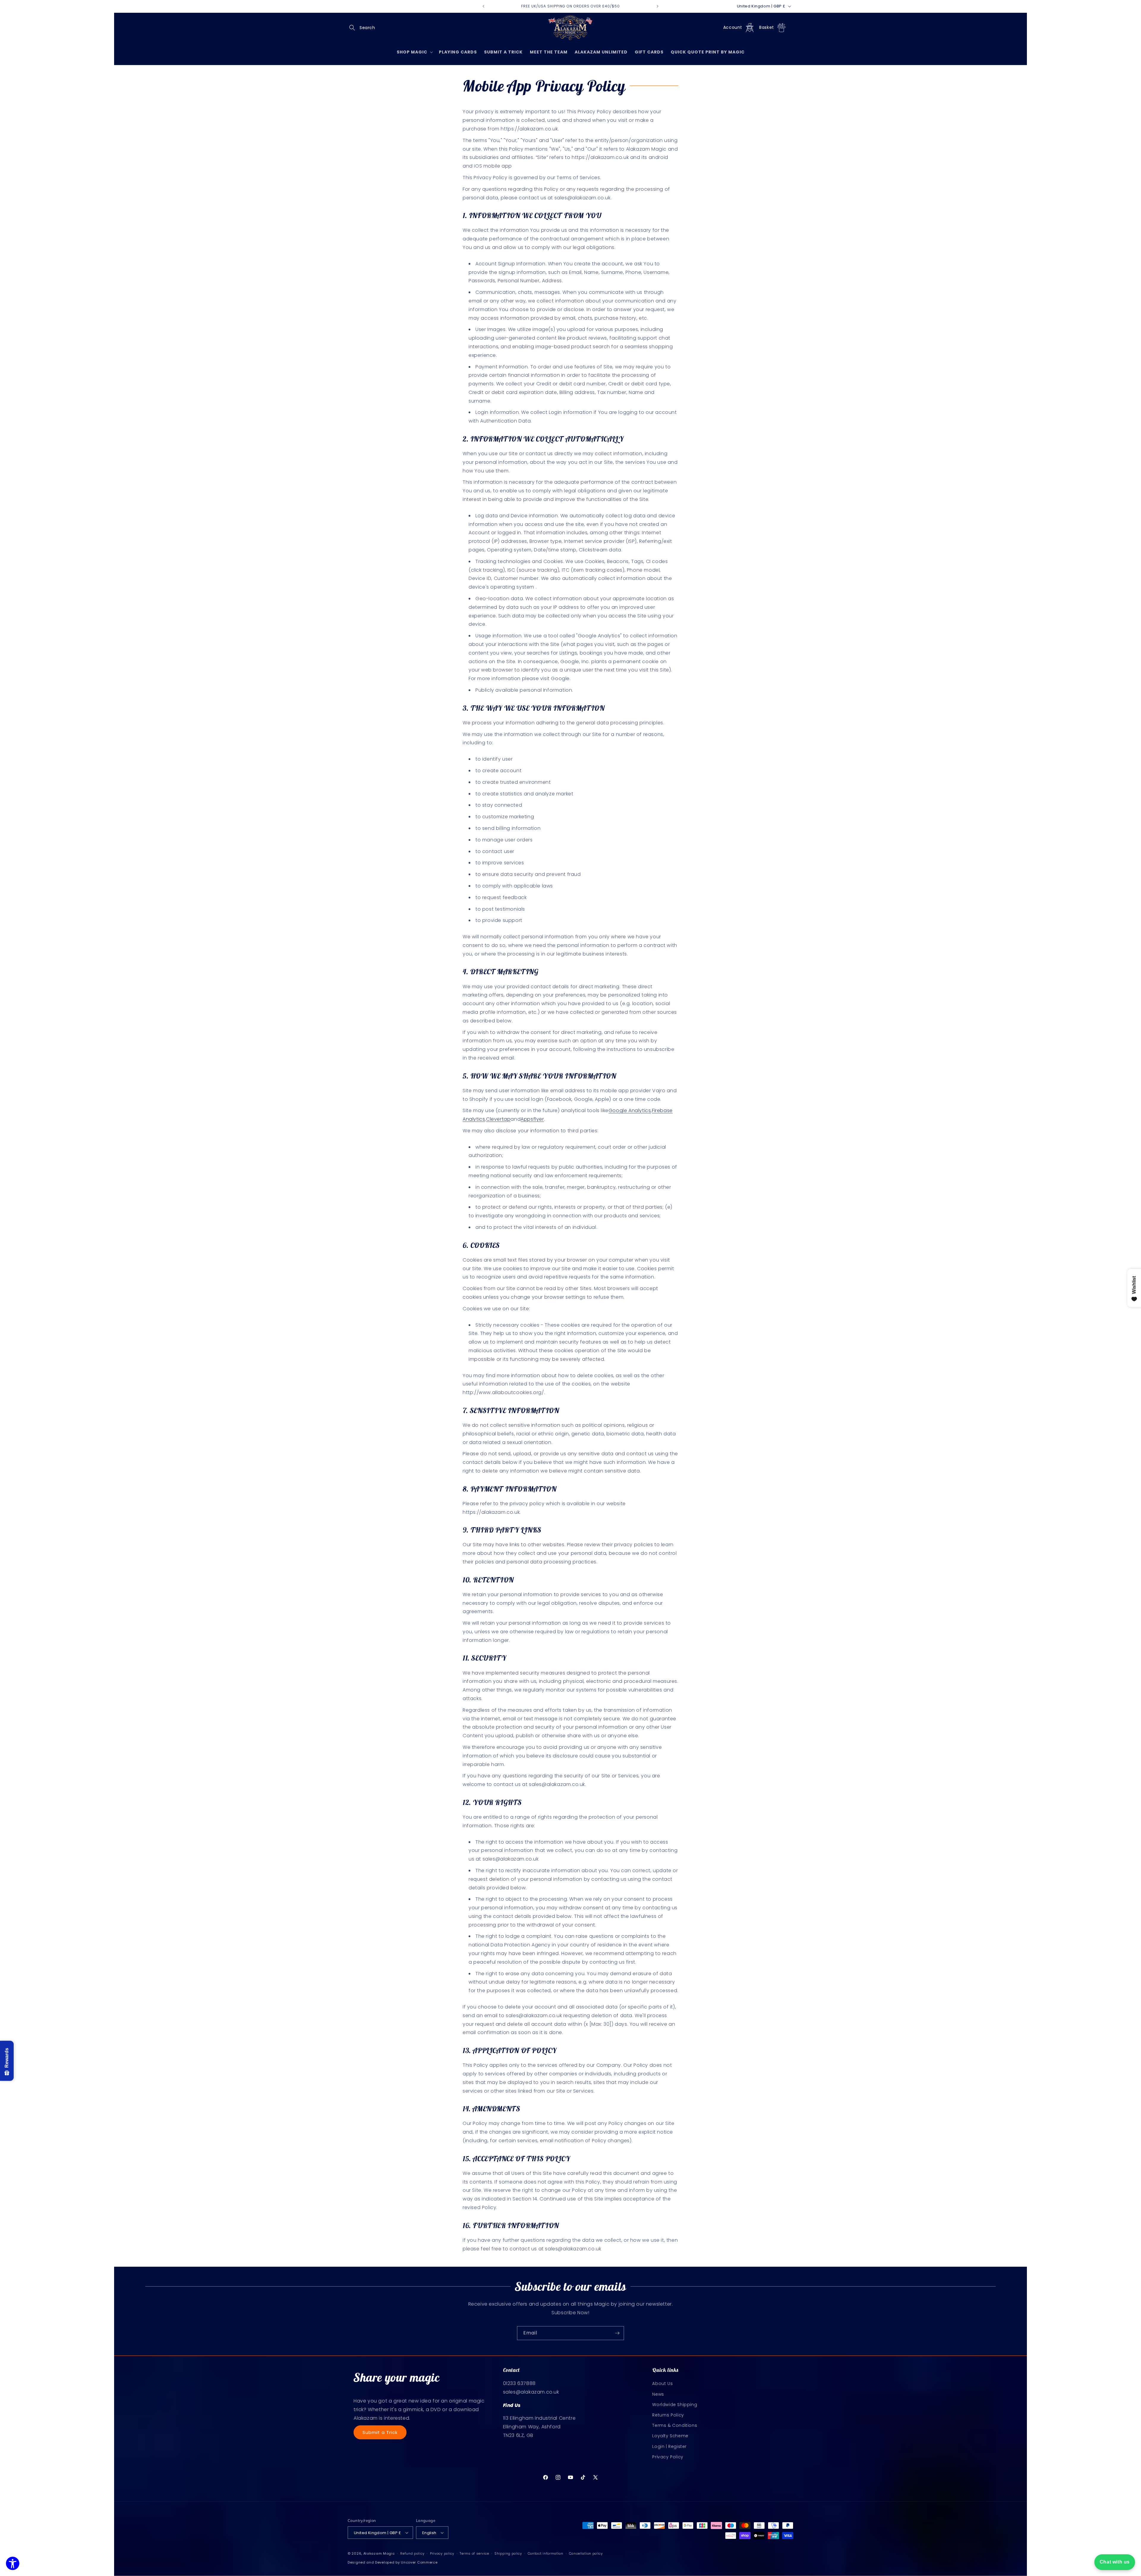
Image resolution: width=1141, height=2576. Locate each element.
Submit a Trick (380, 2432)
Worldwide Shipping (675, 2405)
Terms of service (474, 2553)
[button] (354, 28)
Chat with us (1115, 2562)
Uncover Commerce (419, 2562)
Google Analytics (630, 1110)
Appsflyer (532, 1119)
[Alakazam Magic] (571, 28)
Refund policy (412, 2553)
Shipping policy (508, 2553)
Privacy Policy (668, 2457)
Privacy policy (442, 2553)
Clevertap (498, 1119)
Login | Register (669, 2446)
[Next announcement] (658, 6)
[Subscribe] (617, 2333)
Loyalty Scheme (670, 2436)
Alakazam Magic (379, 2553)
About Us (662, 2383)
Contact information (546, 2553)
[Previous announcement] (483, 6)
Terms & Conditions (675, 2425)
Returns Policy (668, 2415)
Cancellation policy (586, 2553)
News (658, 2394)
